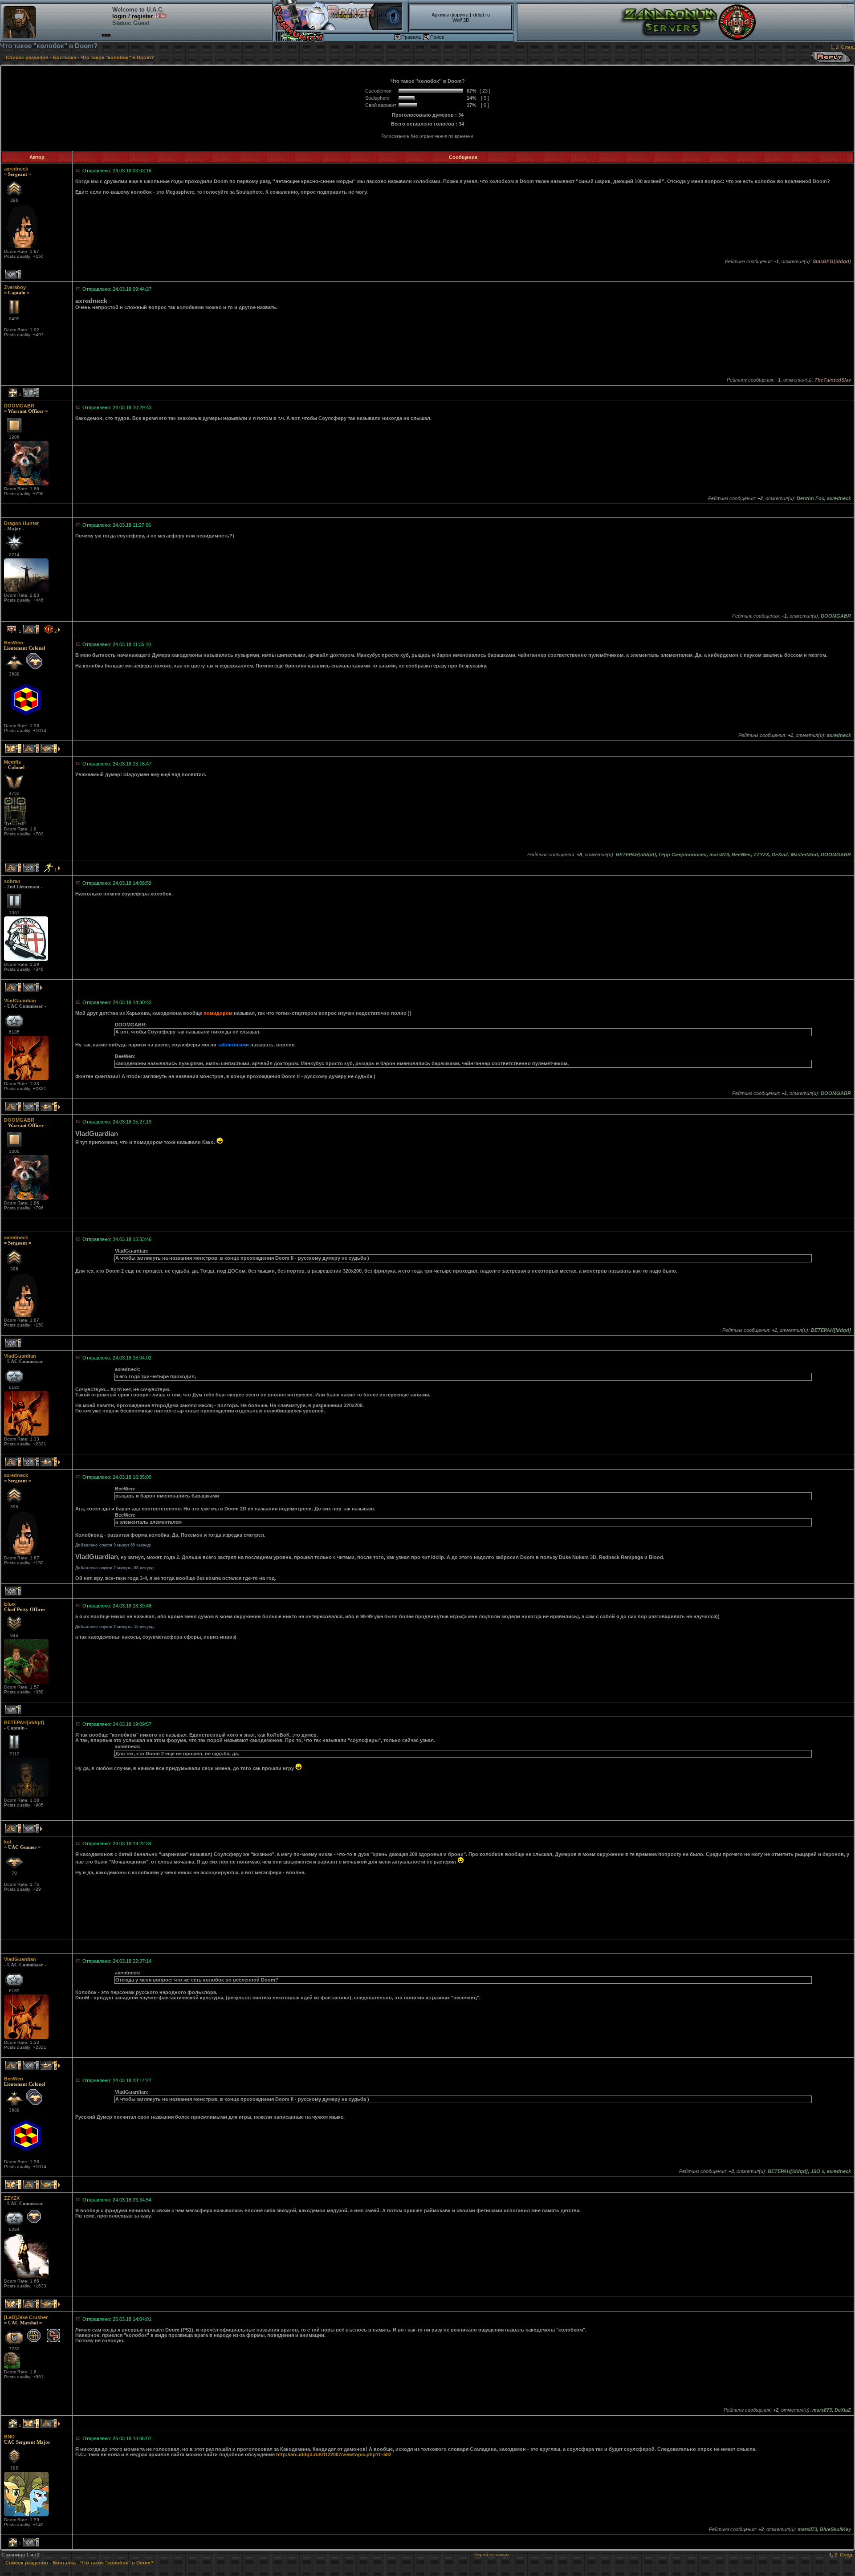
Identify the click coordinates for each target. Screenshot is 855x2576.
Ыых (10, 1604)
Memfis (12, 762)
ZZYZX (12, 2198)
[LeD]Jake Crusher (26, 2317)
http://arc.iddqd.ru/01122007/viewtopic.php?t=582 (334, 2454)
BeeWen (14, 643)
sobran (12, 881)
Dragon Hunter (21, 523)
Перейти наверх (492, 2554)
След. (848, 47)
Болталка (65, 57)
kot (8, 1842)
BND (9, 2437)
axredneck (16, 169)
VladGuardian (20, 1001)
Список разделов (27, 57)
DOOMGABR (19, 406)
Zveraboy (15, 287)
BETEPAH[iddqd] (24, 1722)
